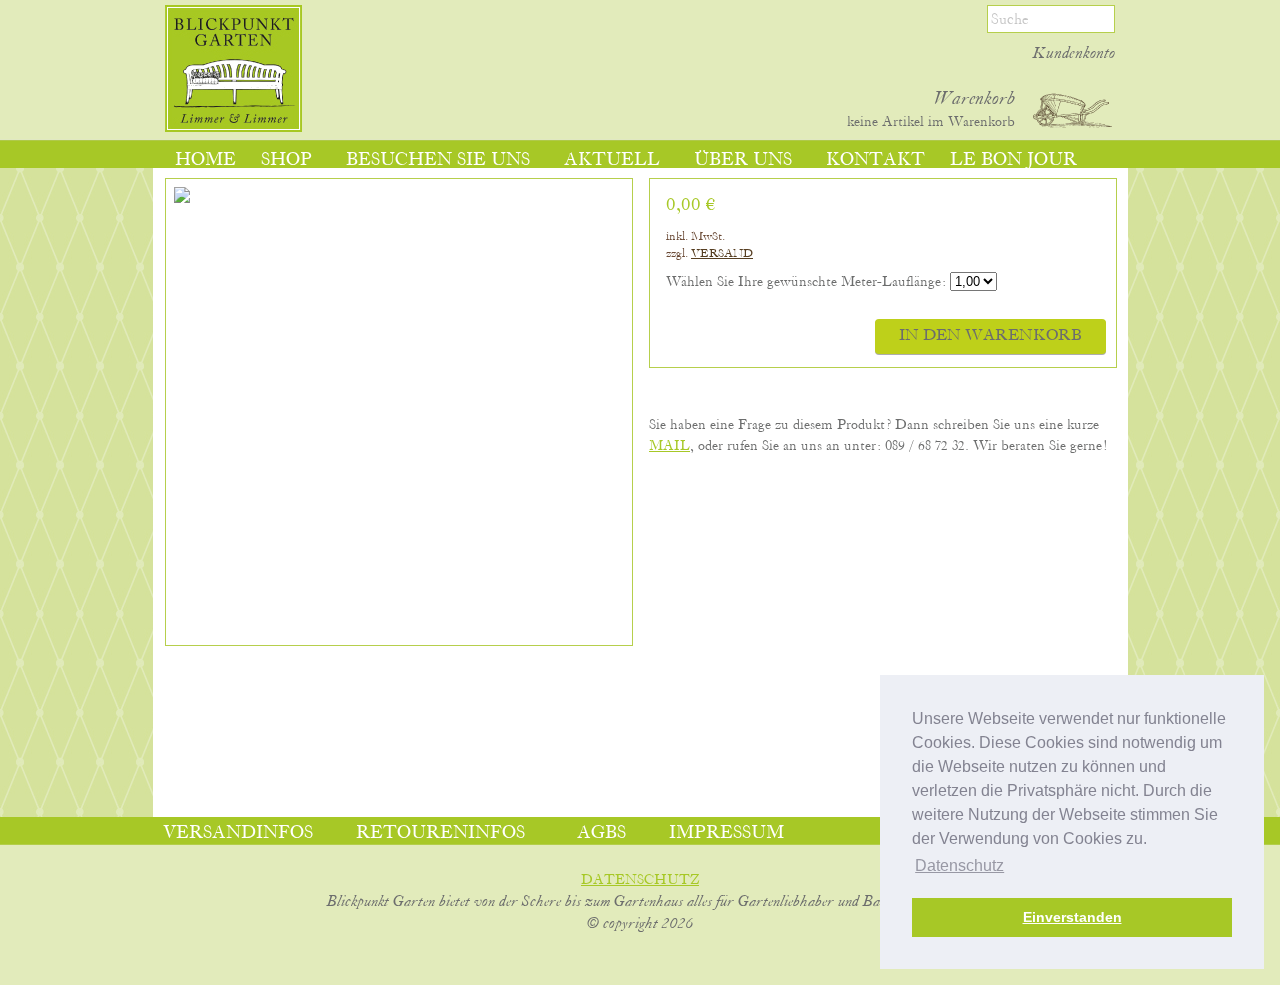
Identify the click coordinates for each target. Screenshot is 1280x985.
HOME (205, 160)
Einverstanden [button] (1072, 917)
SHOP (286, 160)
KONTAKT (875, 160)
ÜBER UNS (743, 160)
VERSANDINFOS (238, 833)
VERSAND (722, 253)
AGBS (601, 833)
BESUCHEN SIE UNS (438, 160)
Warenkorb (974, 99)
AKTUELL (612, 160)
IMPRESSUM (726, 833)
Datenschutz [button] (959, 865)
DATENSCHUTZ (640, 880)
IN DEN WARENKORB (990, 336)
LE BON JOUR (1013, 160)
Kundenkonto (1074, 54)
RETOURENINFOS (440, 833)
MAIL (669, 446)
